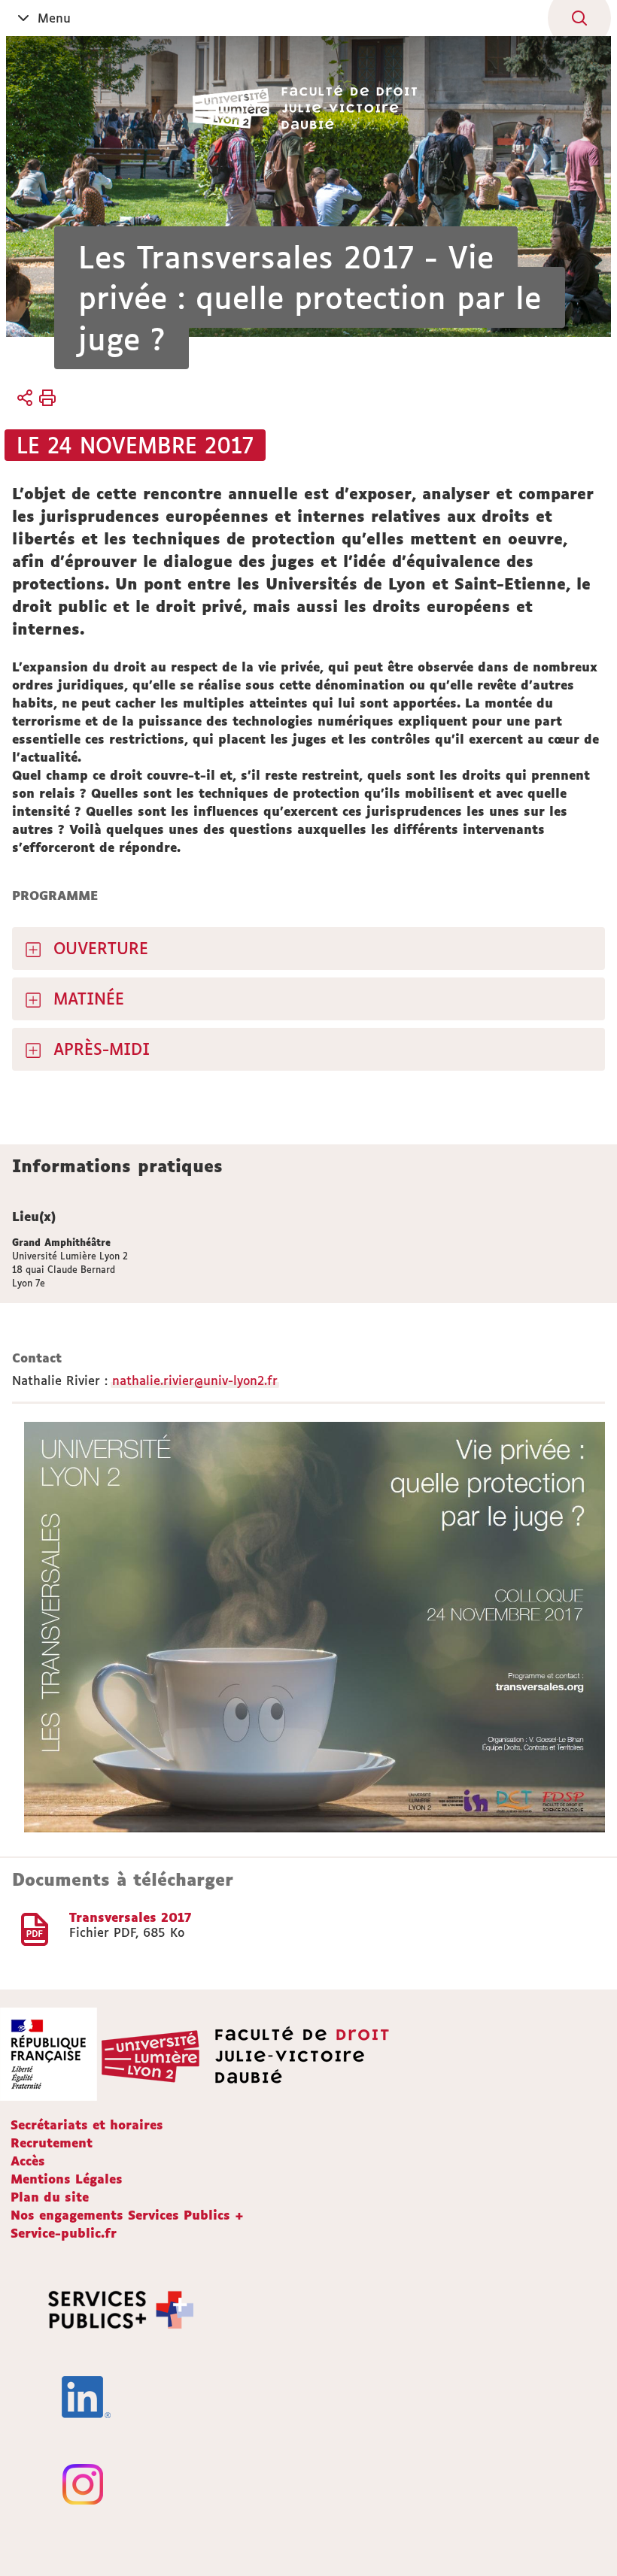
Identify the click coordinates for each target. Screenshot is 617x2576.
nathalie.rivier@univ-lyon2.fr (195, 1380)
